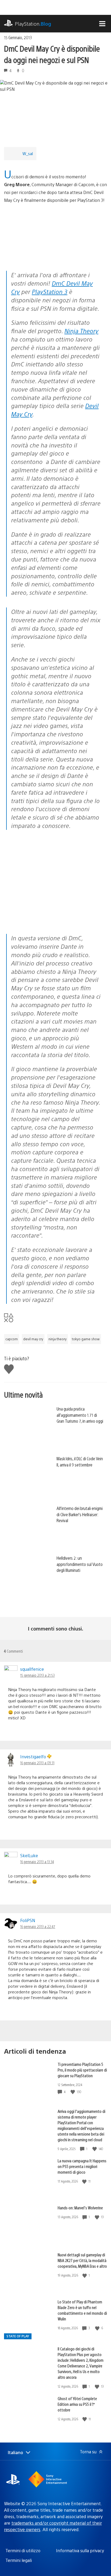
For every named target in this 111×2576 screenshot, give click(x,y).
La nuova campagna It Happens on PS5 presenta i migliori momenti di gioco (82, 2166)
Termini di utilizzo (23, 2550)
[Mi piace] (73, 2092)
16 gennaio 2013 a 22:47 (38, 1926)
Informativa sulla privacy (80, 2550)
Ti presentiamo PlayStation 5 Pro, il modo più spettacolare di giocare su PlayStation (82, 2070)
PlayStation (33, 24)
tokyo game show (86, 1339)
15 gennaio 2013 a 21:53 (37, 1675)
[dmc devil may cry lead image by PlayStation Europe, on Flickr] (46, 256)
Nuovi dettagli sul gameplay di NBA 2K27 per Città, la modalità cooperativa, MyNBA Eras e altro (82, 2260)
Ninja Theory (81, 331)
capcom (12, 1339)
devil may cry (33, 1339)
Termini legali (19, 2560)
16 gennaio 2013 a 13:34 (37, 1862)
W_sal (28, 153)
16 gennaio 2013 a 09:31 (37, 1763)
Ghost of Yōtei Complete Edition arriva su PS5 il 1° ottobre (77, 2404)
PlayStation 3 (50, 291)
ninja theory (58, 1339)
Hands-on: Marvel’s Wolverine (80, 2208)
